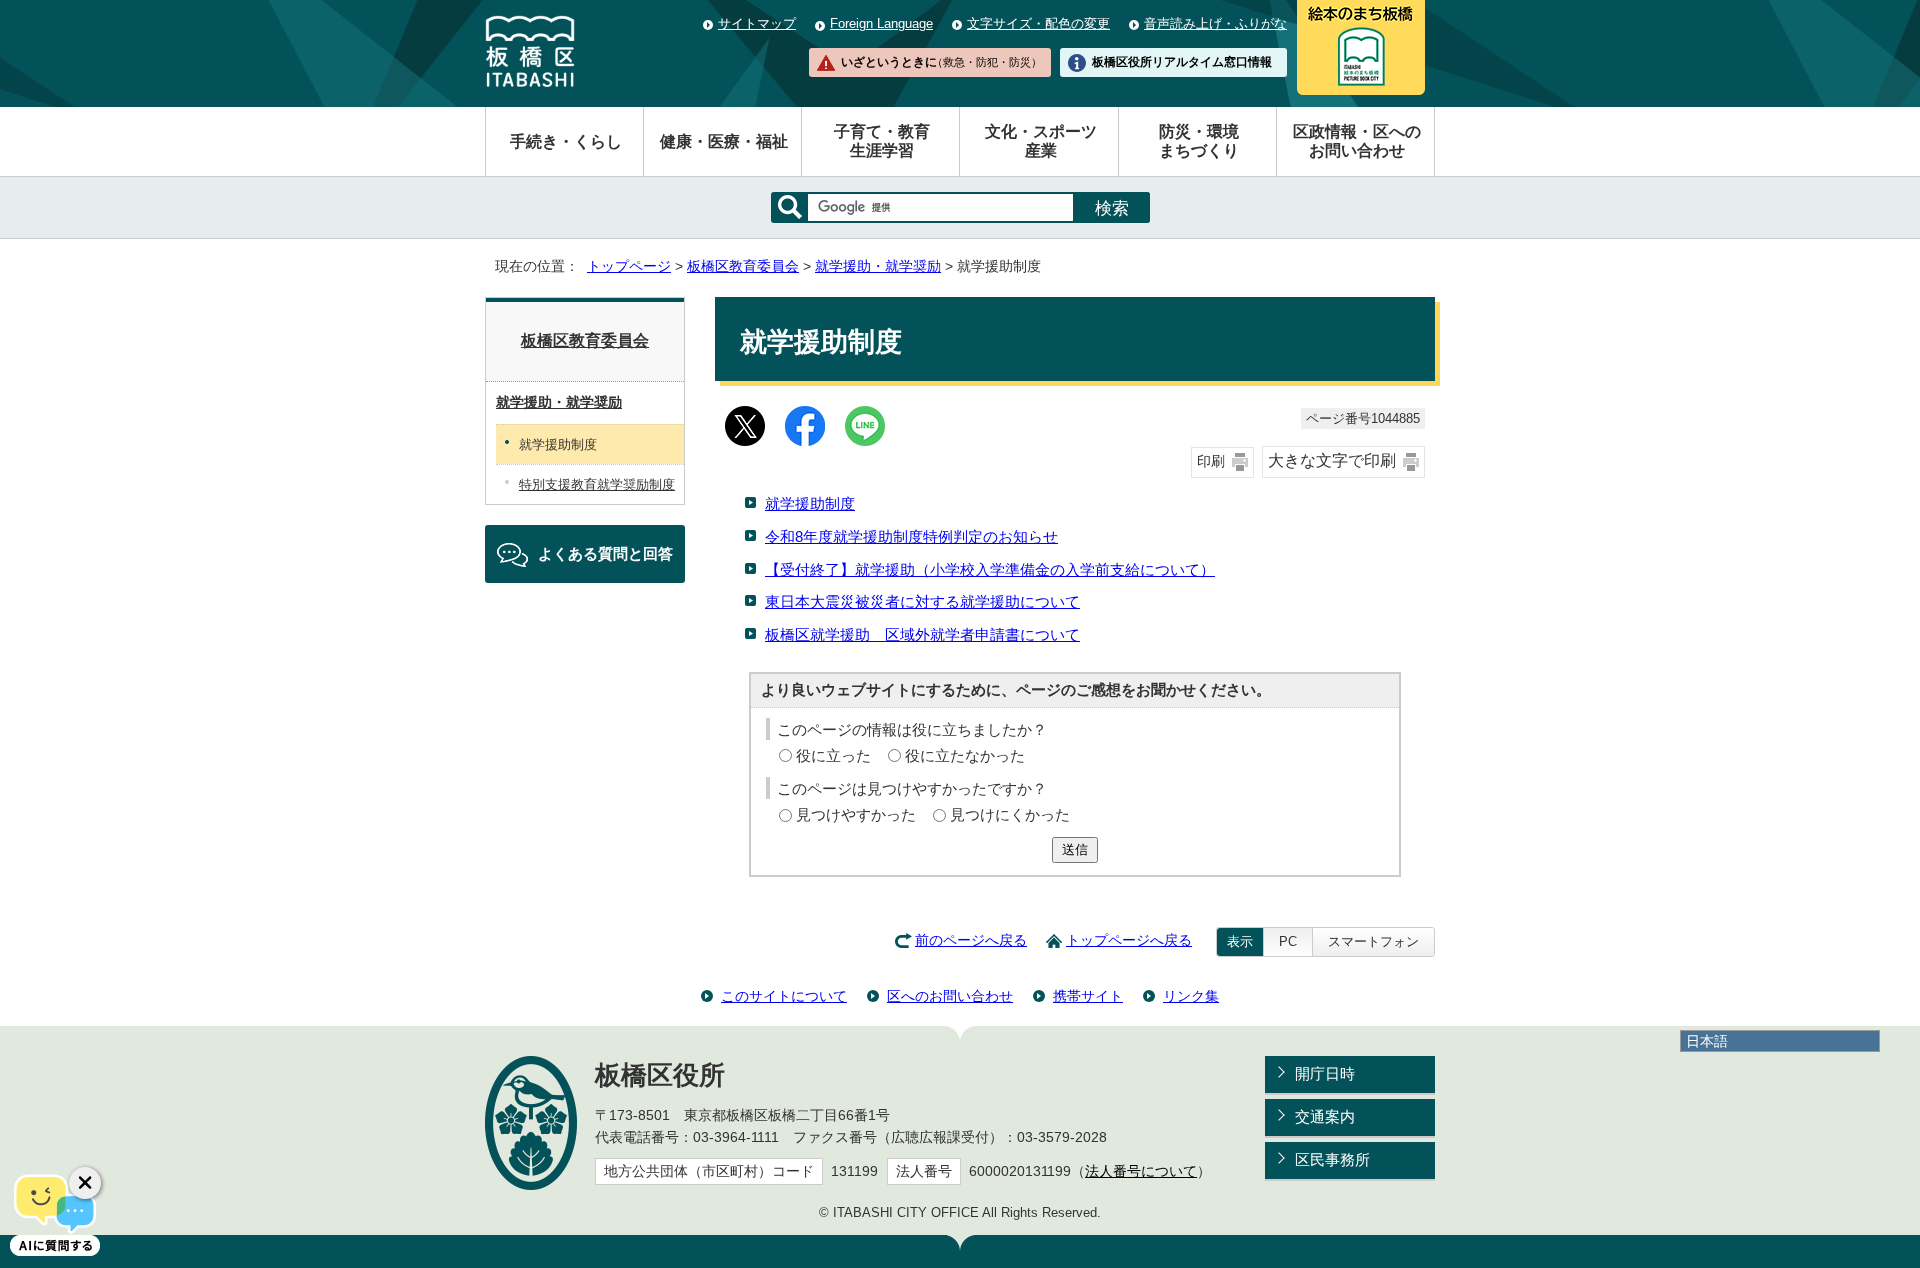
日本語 (1707, 1041)
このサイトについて (784, 996)
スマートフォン (1373, 941)
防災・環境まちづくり (1199, 141)
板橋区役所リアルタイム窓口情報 (1182, 62)
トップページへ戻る (1129, 940)
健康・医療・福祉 (724, 141)
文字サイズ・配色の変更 (1038, 23)
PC (1288, 941)
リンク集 (1191, 996)
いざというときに (941, 62)
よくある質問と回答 (605, 553)
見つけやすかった (856, 814)
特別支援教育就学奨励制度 (597, 484)
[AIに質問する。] (55, 1213)
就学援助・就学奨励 (878, 266)
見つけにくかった (1010, 814)
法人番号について (1141, 1171)
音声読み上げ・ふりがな (1215, 23)
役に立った (833, 755)
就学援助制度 (810, 503)
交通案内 (1325, 1116)
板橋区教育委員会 (743, 266)
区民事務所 (1332, 1159)
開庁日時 (1325, 1073)
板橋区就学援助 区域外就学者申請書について (922, 634)
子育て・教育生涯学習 (882, 141)
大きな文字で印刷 (1332, 460)
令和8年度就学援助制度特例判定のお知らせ (911, 536)
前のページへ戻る (971, 940)
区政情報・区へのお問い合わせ (1357, 141)
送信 (1075, 849)
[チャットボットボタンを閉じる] (85, 1183)
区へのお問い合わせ (950, 996)
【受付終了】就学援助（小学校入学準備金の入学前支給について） (990, 569)
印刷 (1211, 461)
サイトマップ (757, 23)
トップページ (629, 266)
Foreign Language (881, 23)
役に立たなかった (965, 755)
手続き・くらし (566, 141)
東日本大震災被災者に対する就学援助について (922, 601)
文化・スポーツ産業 (1041, 141)
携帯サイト (1088, 996)
